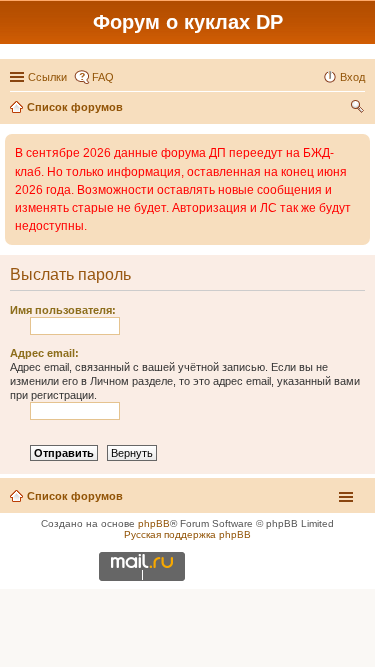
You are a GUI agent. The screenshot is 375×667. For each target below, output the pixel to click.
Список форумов (75, 496)
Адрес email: (44, 353)
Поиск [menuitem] (359, 109)
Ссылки (47, 77)
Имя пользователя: (63, 310)
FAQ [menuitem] (103, 77)
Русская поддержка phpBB (187, 534)
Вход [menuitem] (352, 77)
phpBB (154, 523)
